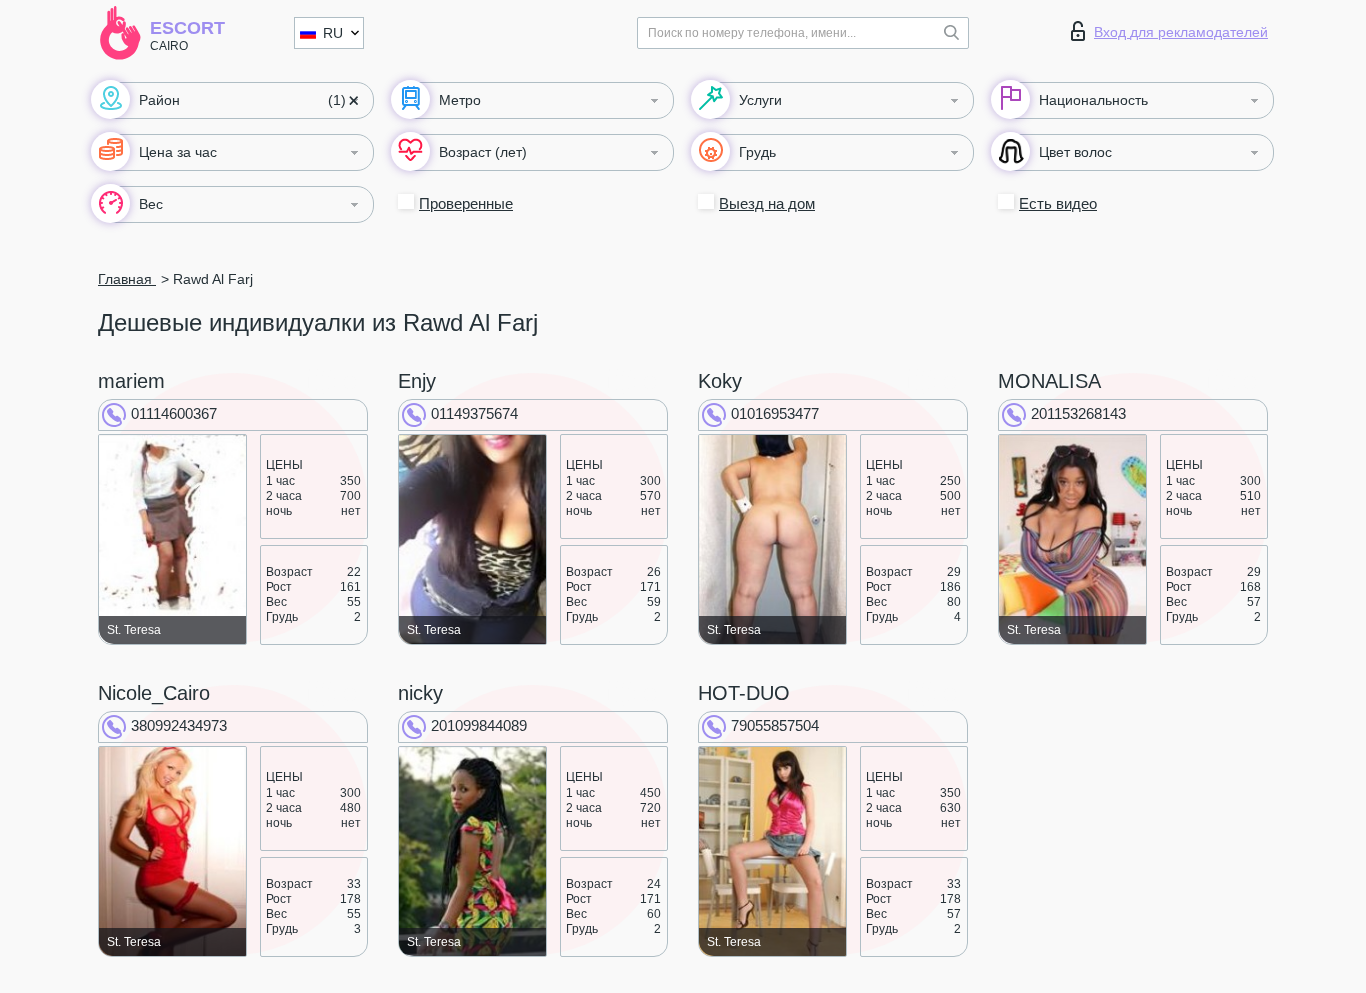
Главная (127, 279)
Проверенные (466, 203)
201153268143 (1078, 413)
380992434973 (179, 725)
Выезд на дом (767, 203)
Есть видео (1058, 203)
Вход (1181, 32)
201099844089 (479, 725)
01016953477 (775, 413)
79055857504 (775, 725)
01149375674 (474, 413)
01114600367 (174, 413)
